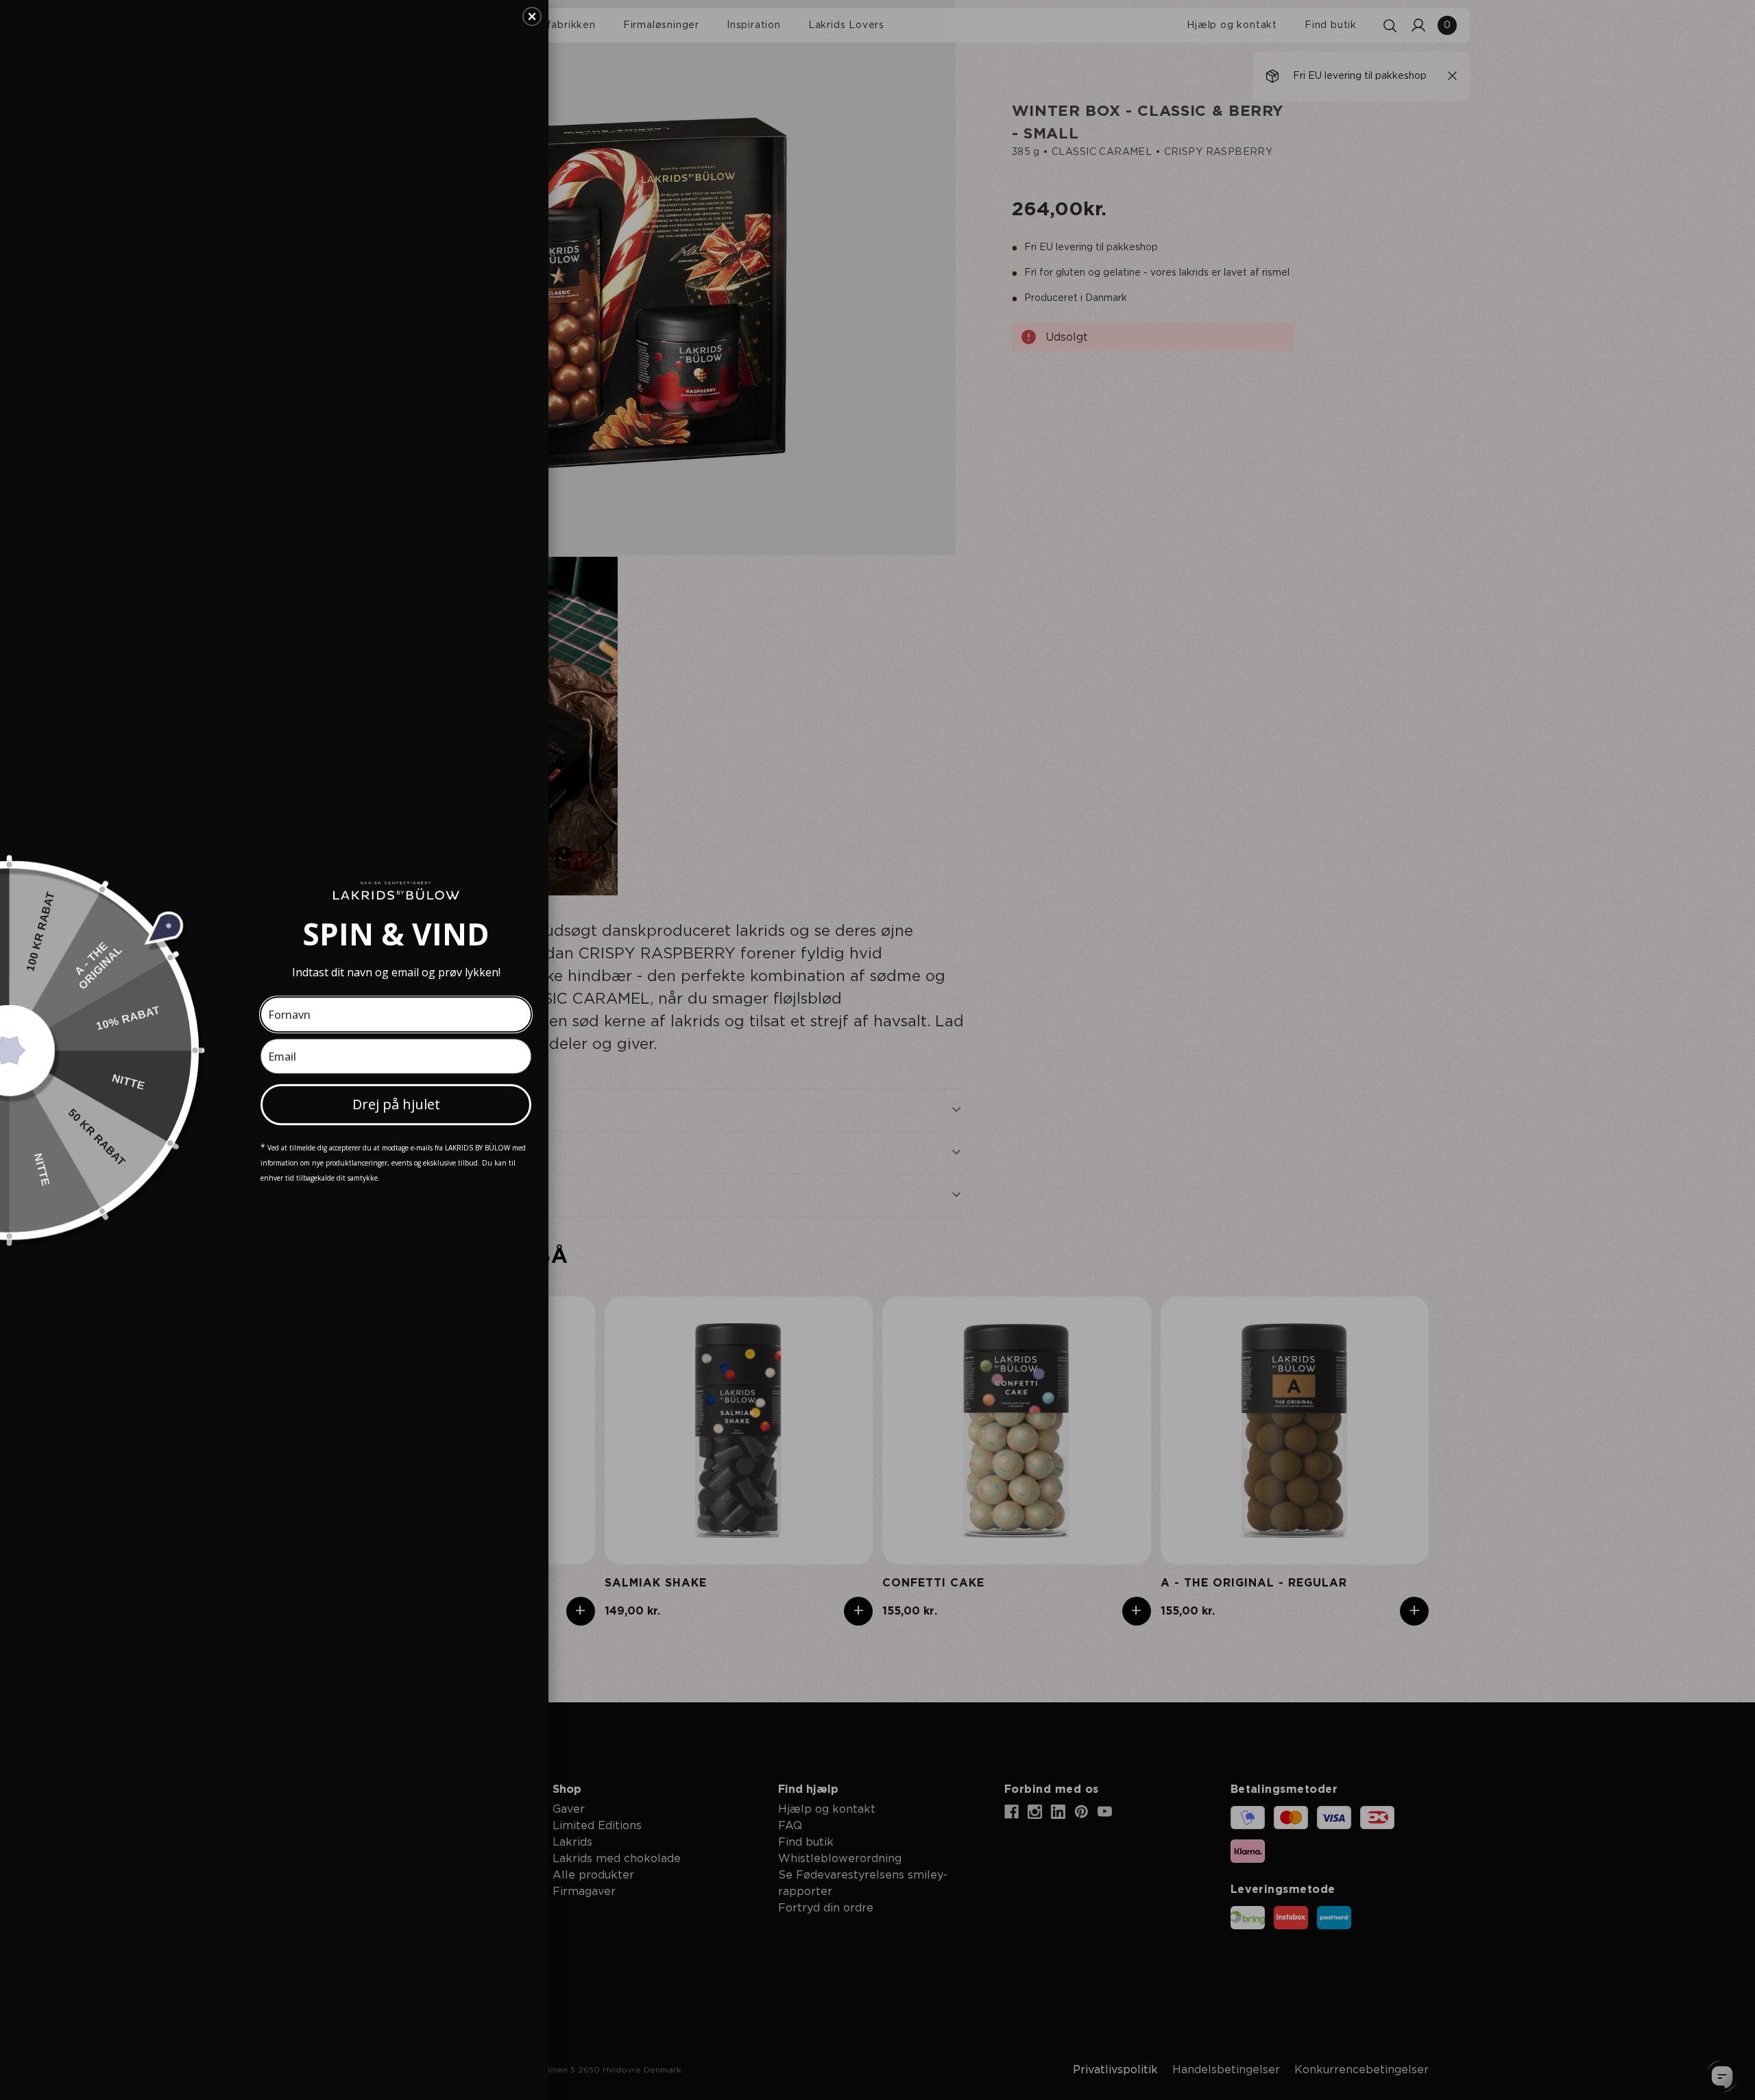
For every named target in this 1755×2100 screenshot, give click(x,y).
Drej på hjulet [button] (396, 1104)
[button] (532, 16)
